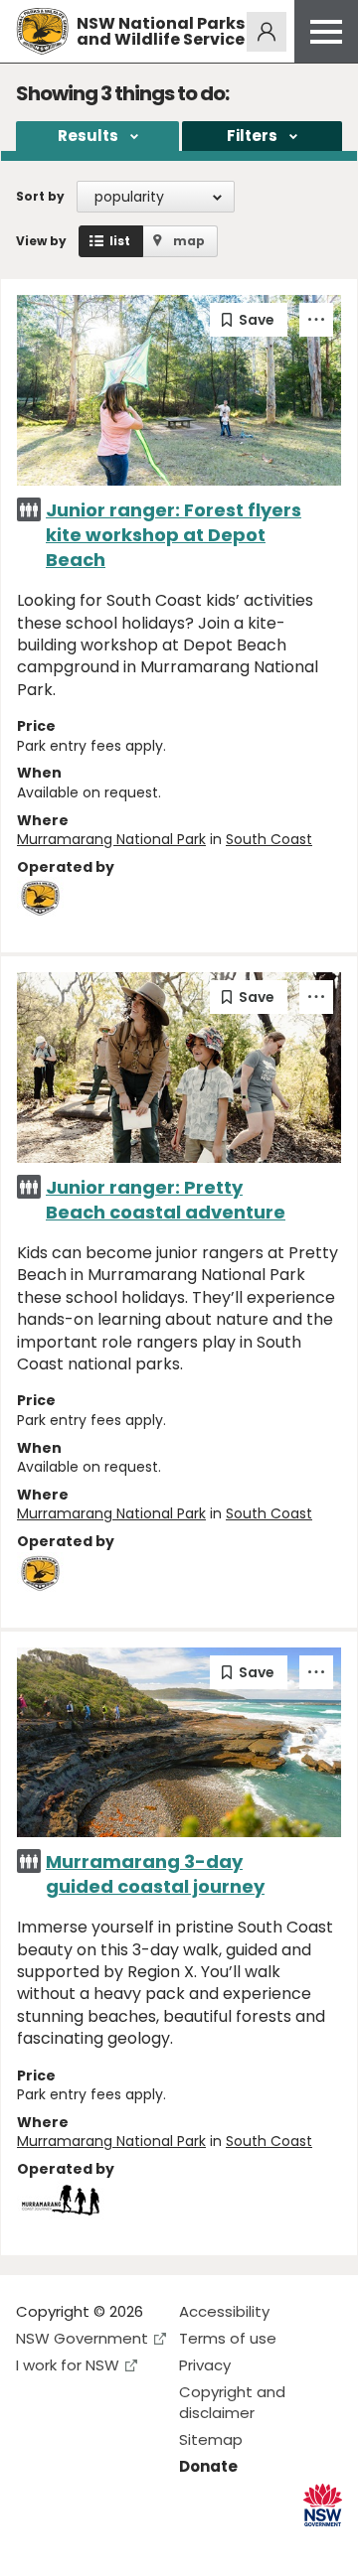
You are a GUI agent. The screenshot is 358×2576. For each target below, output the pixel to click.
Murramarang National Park (111, 839)
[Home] (42, 31)
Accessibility (224, 2311)
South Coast (269, 839)
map (189, 241)
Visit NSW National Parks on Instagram (77, 2545)
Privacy (205, 2365)
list (120, 241)
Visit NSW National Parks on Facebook (34, 2545)
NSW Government (82, 2338)
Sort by (40, 196)
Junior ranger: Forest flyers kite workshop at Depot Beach (174, 535)
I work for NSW (68, 2365)
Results (88, 136)
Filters (252, 136)
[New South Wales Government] (323, 2505)
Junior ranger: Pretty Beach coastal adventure (166, 1200)
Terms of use (228, 2338)
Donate (208, 2466)
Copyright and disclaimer (232, 2402)
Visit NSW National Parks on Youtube (120, 2545)
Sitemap (211, 2439)
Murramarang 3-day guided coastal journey (155, 1874)
